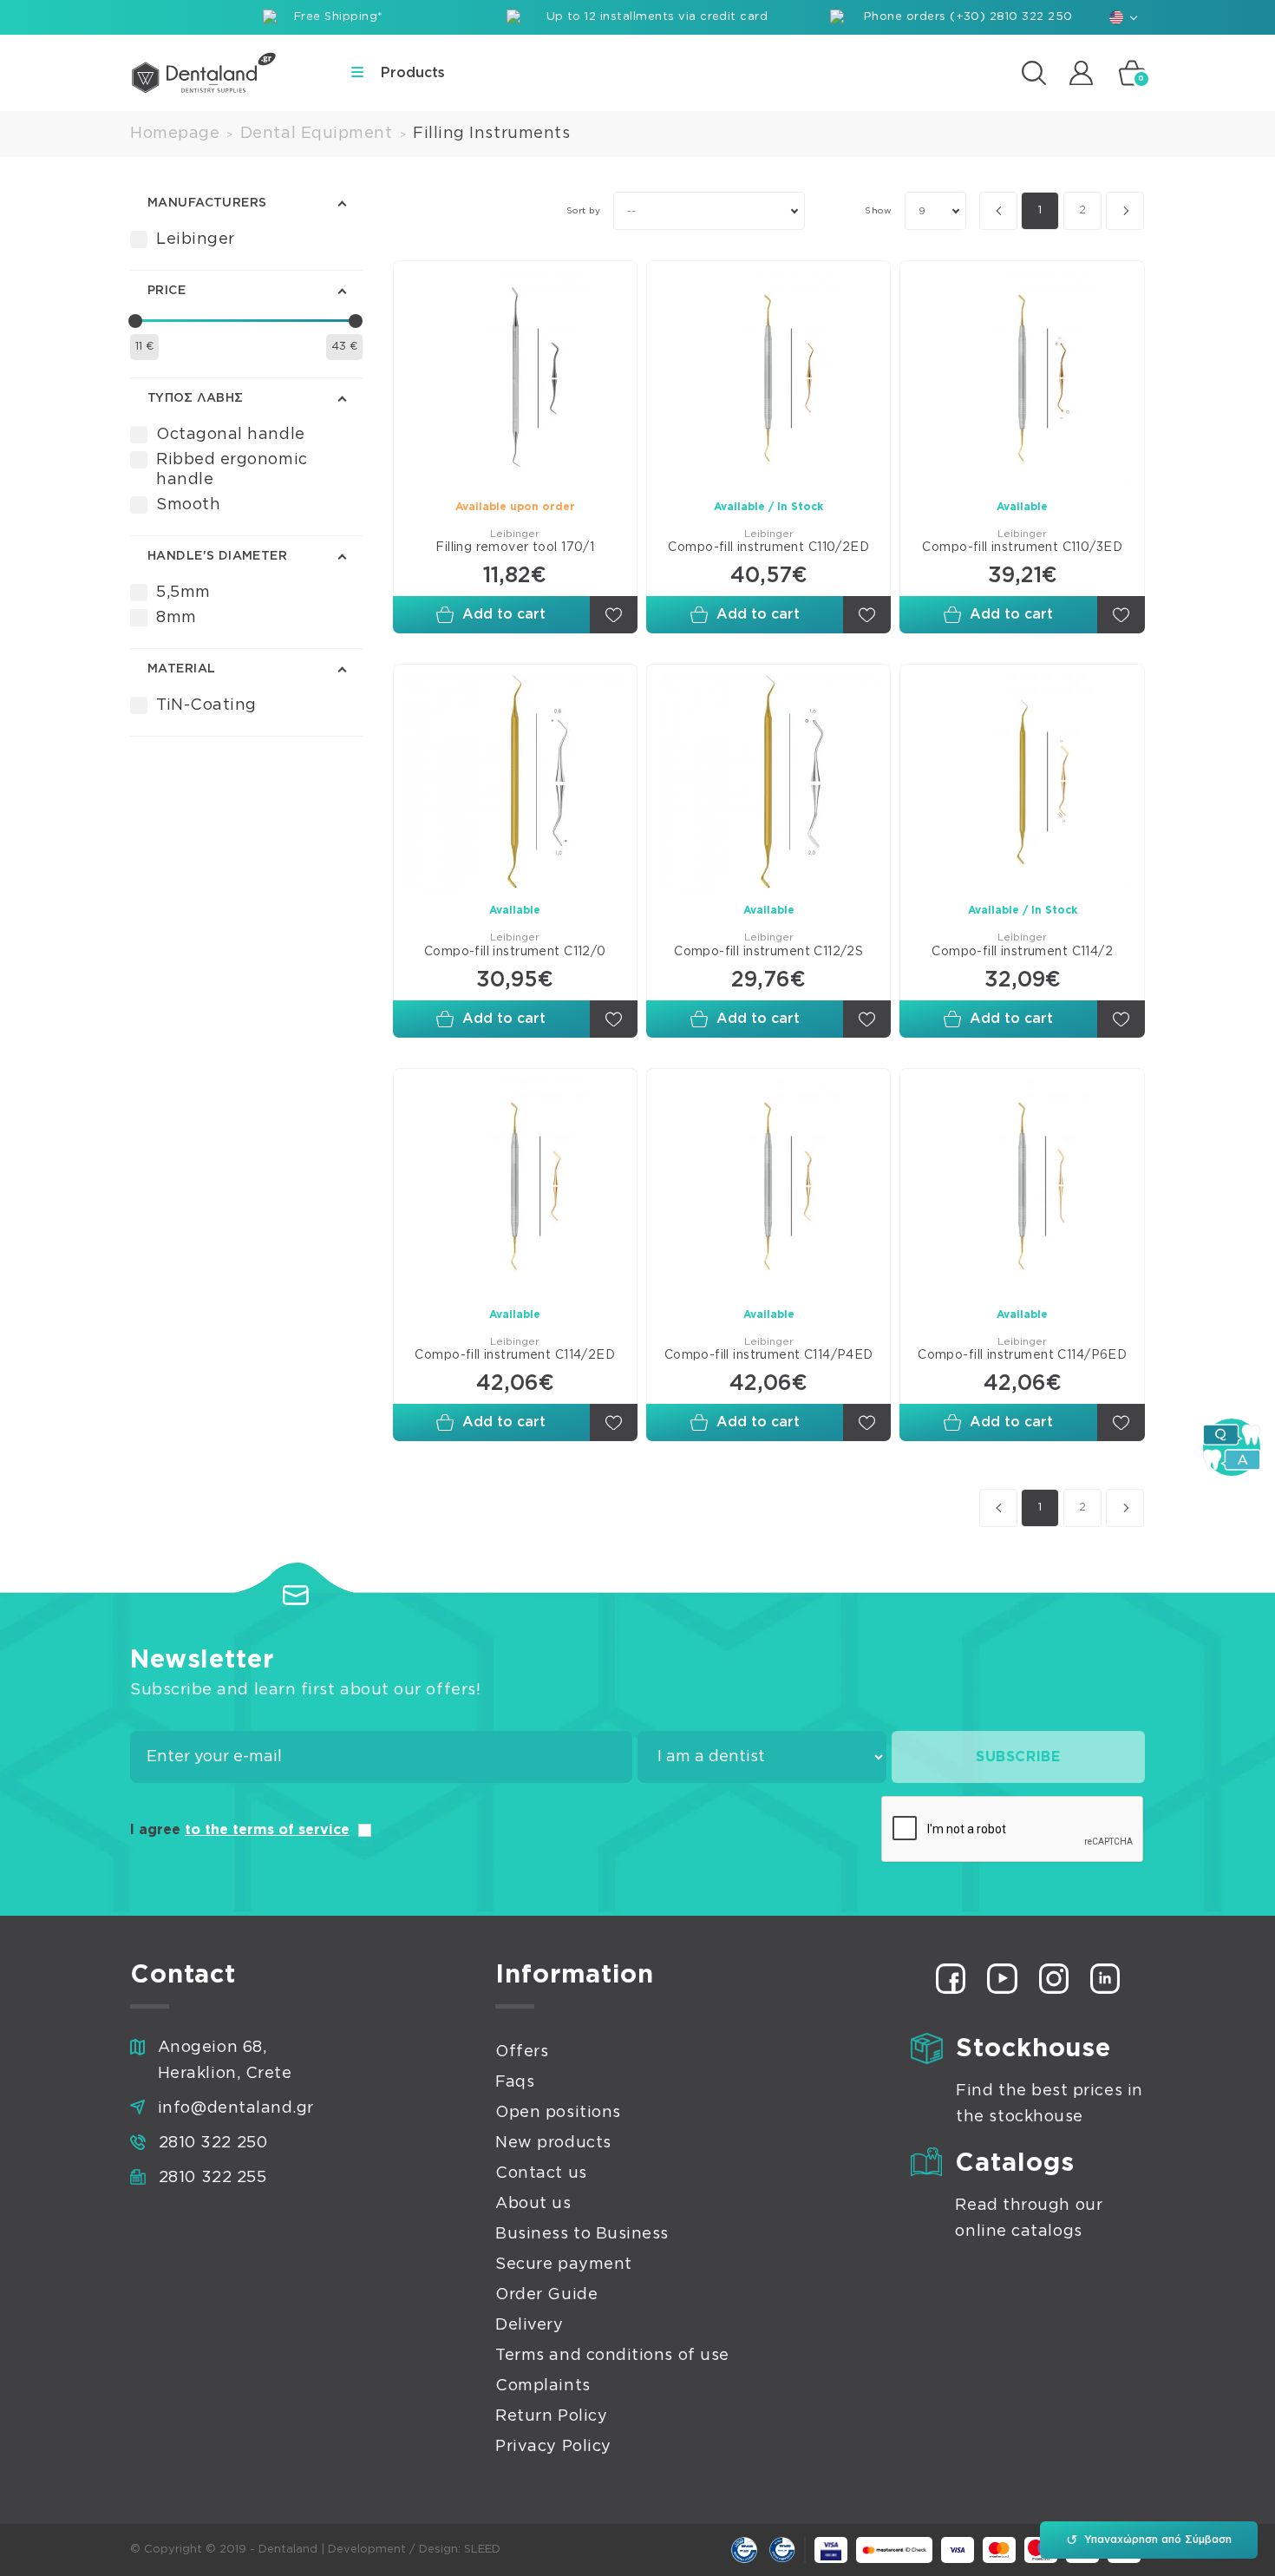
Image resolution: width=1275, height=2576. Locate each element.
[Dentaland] (204, 73)
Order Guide (546, 2295)
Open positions (558, 2113)
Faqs (515, 2082)
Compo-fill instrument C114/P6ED (1022, 1355)
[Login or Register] (1081, 72)
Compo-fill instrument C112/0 (515, 952)
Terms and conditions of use (612, 2356)
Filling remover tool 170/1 (515, 547)
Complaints (543, 2386)
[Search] (1034, 73)
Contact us (541, 2173)
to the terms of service (267, 1830)
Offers (522, 2052)
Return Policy (551, 2416)
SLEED (482, 2550)
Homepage (175, 134)
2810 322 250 (213, 2143)
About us (533, 2204)
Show (878, 211)
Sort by (583, 211)
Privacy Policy (553, 2447)
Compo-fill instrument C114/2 (1022, 952)
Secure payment (564, 2265)
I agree (240, 1830)
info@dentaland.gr (236, 2108)
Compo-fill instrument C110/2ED (768, 547)
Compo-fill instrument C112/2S (768, 952)
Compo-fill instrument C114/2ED (515, 1355)
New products (553, 2143)
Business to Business (582, 2234)
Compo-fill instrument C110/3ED (1022, 547)
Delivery (529, 2325)
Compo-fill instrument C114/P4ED (769, 1355)
